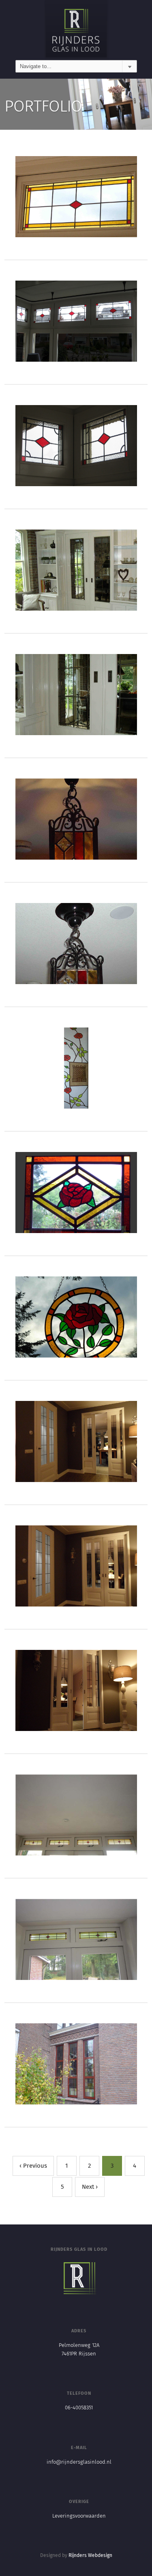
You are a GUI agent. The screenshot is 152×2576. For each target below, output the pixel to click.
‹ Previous (33, 2166)
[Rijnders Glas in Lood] (76, 30)
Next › (90, 2187)
